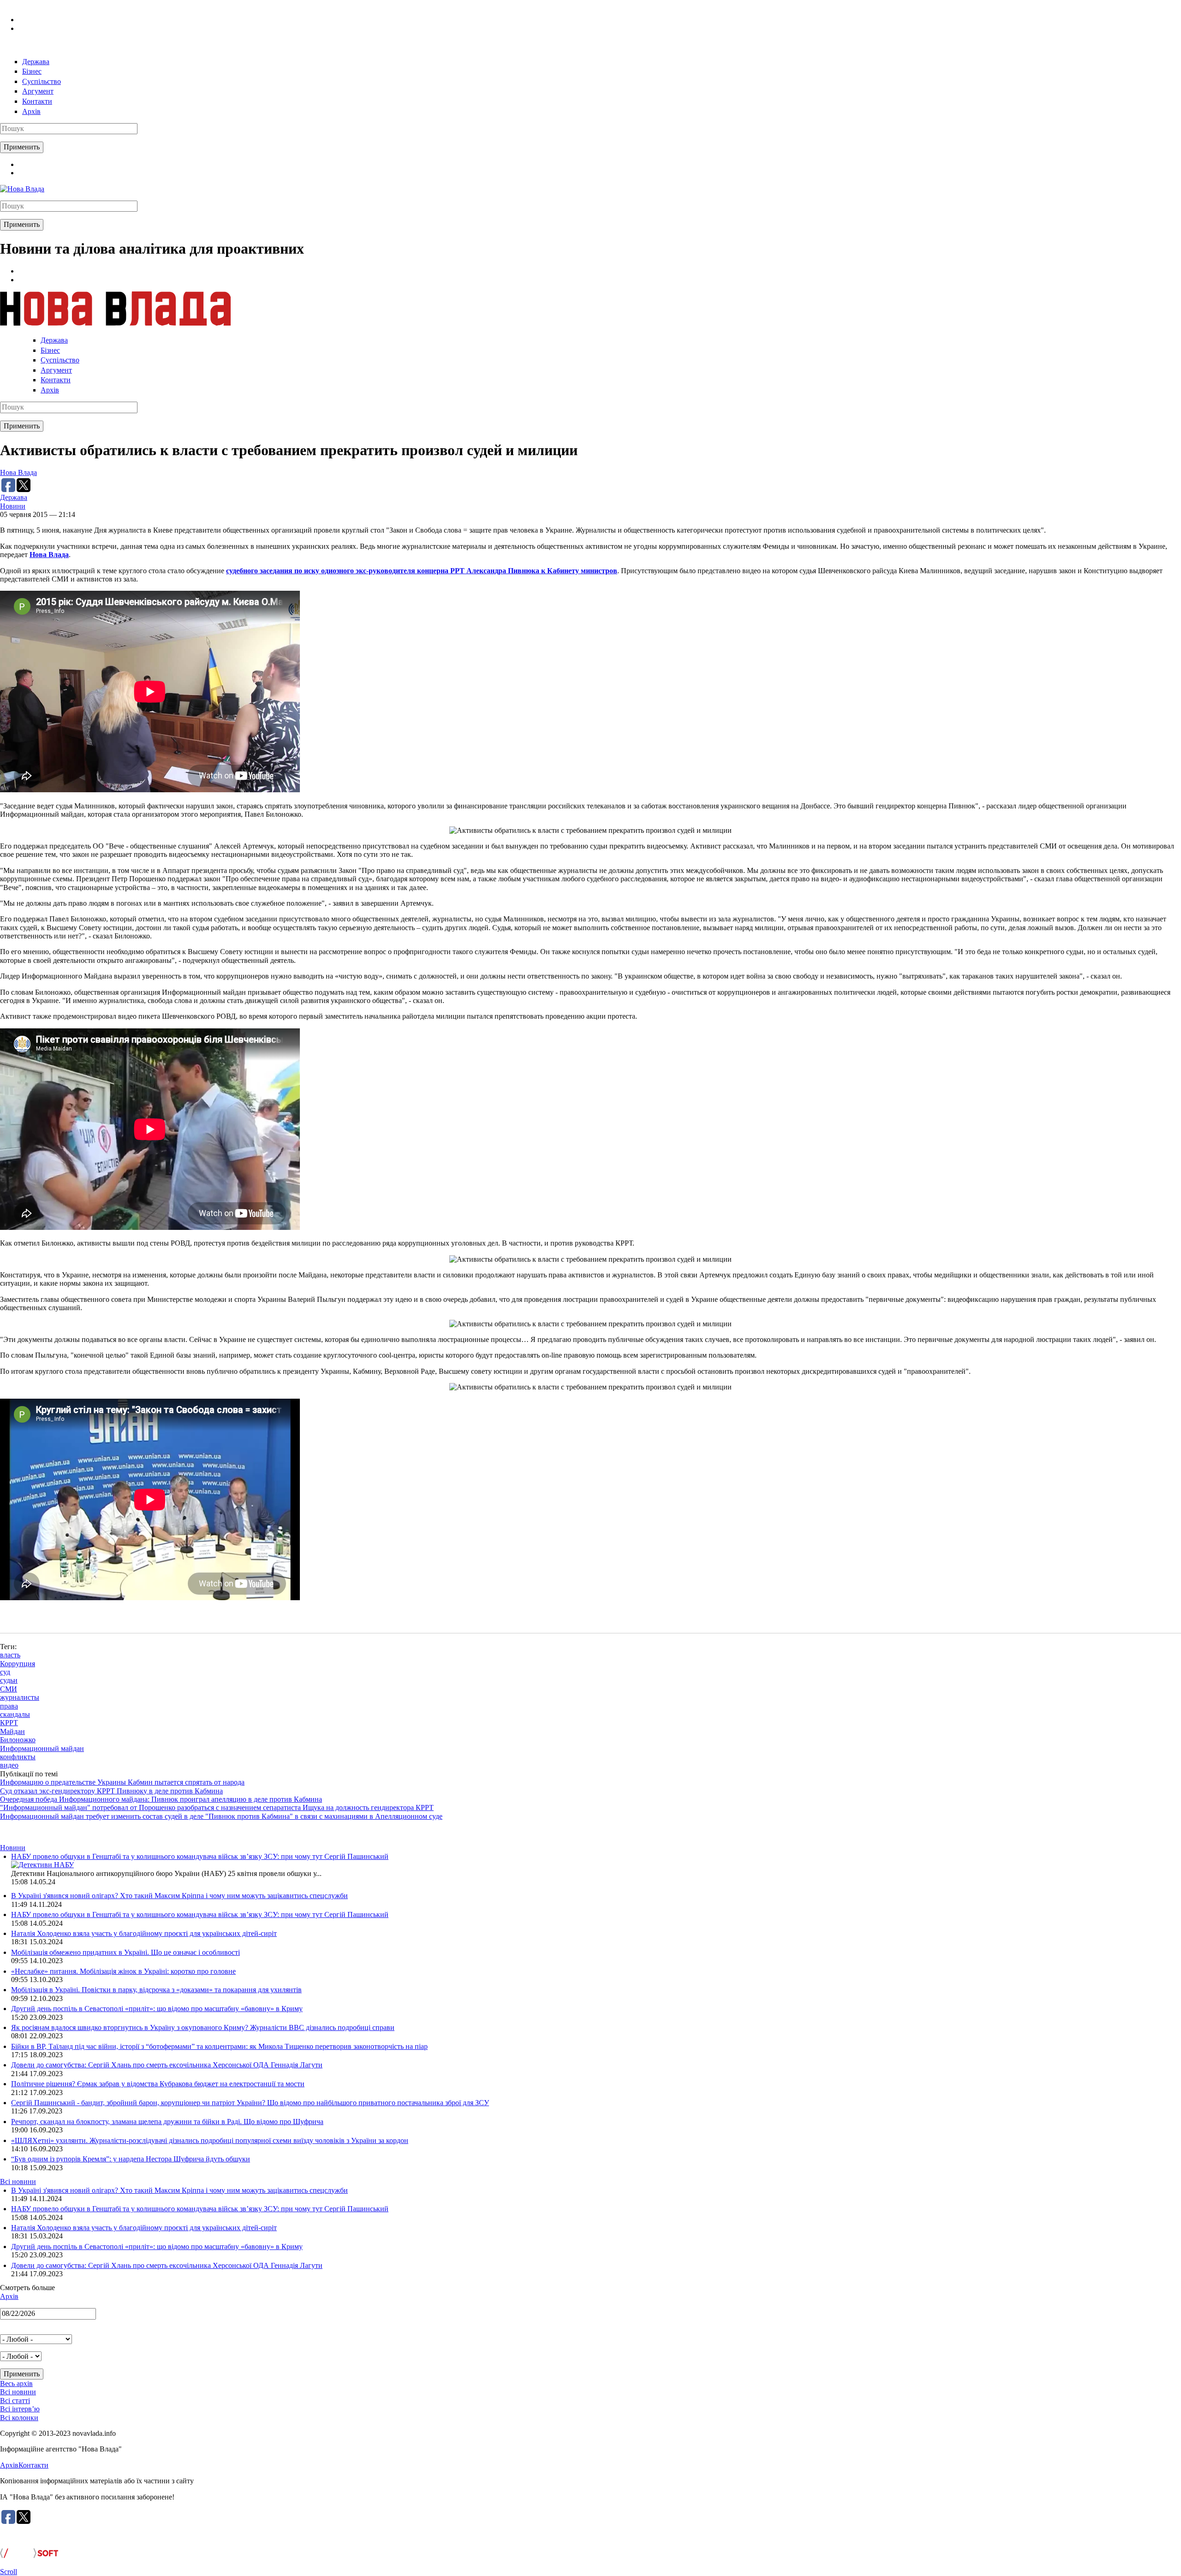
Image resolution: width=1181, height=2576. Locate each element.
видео (9, 1765)
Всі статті (15, 2401)
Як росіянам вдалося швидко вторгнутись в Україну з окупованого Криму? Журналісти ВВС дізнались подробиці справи (203, 2027)
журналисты (20, 1697)
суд (5, 1672)
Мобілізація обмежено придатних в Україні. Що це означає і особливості (125, 1952)
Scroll (9, 2572)
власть (10, 1655)
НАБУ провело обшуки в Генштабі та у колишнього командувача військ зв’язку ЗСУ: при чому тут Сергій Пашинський (200, 1856)
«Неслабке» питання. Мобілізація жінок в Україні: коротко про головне (123, 1971)
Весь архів (16, 2383)
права (9, 1706)
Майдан (12, 1731)
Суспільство (42, 81)
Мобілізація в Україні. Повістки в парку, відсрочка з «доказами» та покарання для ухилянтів (156, 1990)
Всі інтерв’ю (20, 2409)
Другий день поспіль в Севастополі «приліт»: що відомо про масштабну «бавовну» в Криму (157, 2009)
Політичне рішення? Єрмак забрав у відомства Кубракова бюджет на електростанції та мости (158, 2084)
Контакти (37, 101)
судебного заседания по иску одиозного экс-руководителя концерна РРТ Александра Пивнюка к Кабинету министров (422, 571)
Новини (13, 506)
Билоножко (18, 1740)
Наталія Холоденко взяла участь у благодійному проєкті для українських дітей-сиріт (144, 1933)
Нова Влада (18, 472)
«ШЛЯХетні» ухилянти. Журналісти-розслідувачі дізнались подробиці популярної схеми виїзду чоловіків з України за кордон (210, 2140)
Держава (36, 62)
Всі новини (18, 2181)
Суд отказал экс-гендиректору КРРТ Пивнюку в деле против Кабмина (111, 1791)
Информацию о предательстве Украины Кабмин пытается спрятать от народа (122, 1782)
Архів (31, 111)
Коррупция (18, 1664)
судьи (9, 1680)
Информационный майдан (42, 1748)
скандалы (15, 1714)
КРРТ (9, 1723)
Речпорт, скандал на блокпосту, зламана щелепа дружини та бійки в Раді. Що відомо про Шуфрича (167, 2122)
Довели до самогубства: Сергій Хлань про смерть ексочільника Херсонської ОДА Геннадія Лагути (167, 2065)
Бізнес (32, 71)
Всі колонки (19, 2418)
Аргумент (38, 91)
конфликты (18, 1757)
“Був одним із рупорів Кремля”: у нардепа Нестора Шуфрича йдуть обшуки (131, 2159)
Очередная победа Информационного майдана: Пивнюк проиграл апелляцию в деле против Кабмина (161, 1799)
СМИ (9, 1689)
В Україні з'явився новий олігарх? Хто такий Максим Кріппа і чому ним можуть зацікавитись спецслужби (179, 1896)
